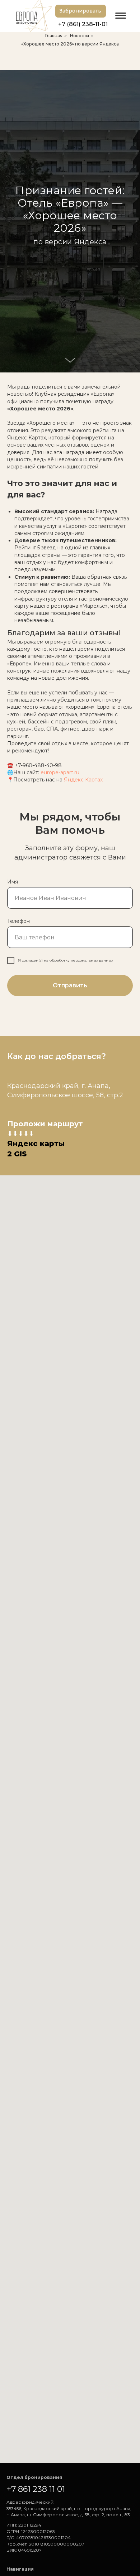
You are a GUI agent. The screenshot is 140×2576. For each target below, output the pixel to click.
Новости (80, 36)
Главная (54, 36)
